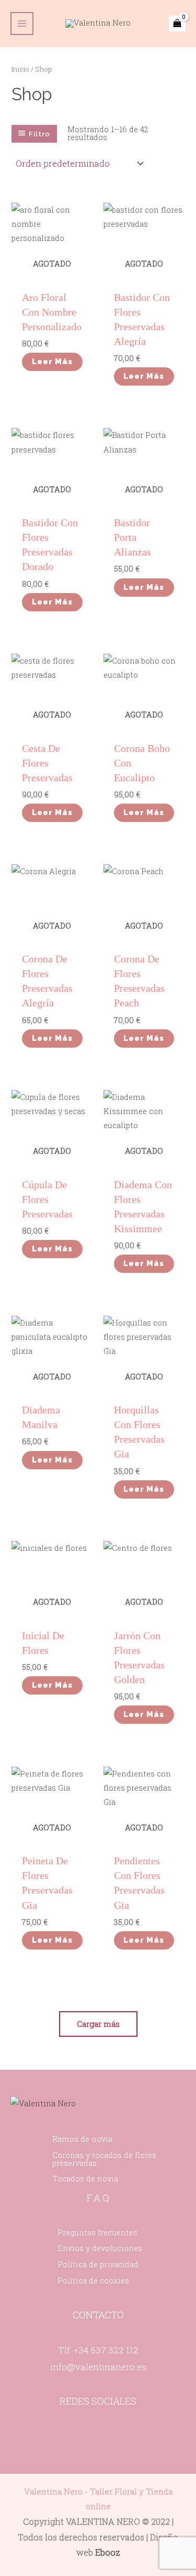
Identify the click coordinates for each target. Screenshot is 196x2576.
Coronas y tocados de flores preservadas (104, 2159)
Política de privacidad (98, 2264)
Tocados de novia (85, 2179)
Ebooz (108, 2552)
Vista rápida (52, 270)
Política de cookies (93, 2281)
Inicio (20, 69)
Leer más (52, 361)
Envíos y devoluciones (100, 2248)
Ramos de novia (82, 2139)
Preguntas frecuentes (97, 2232)
